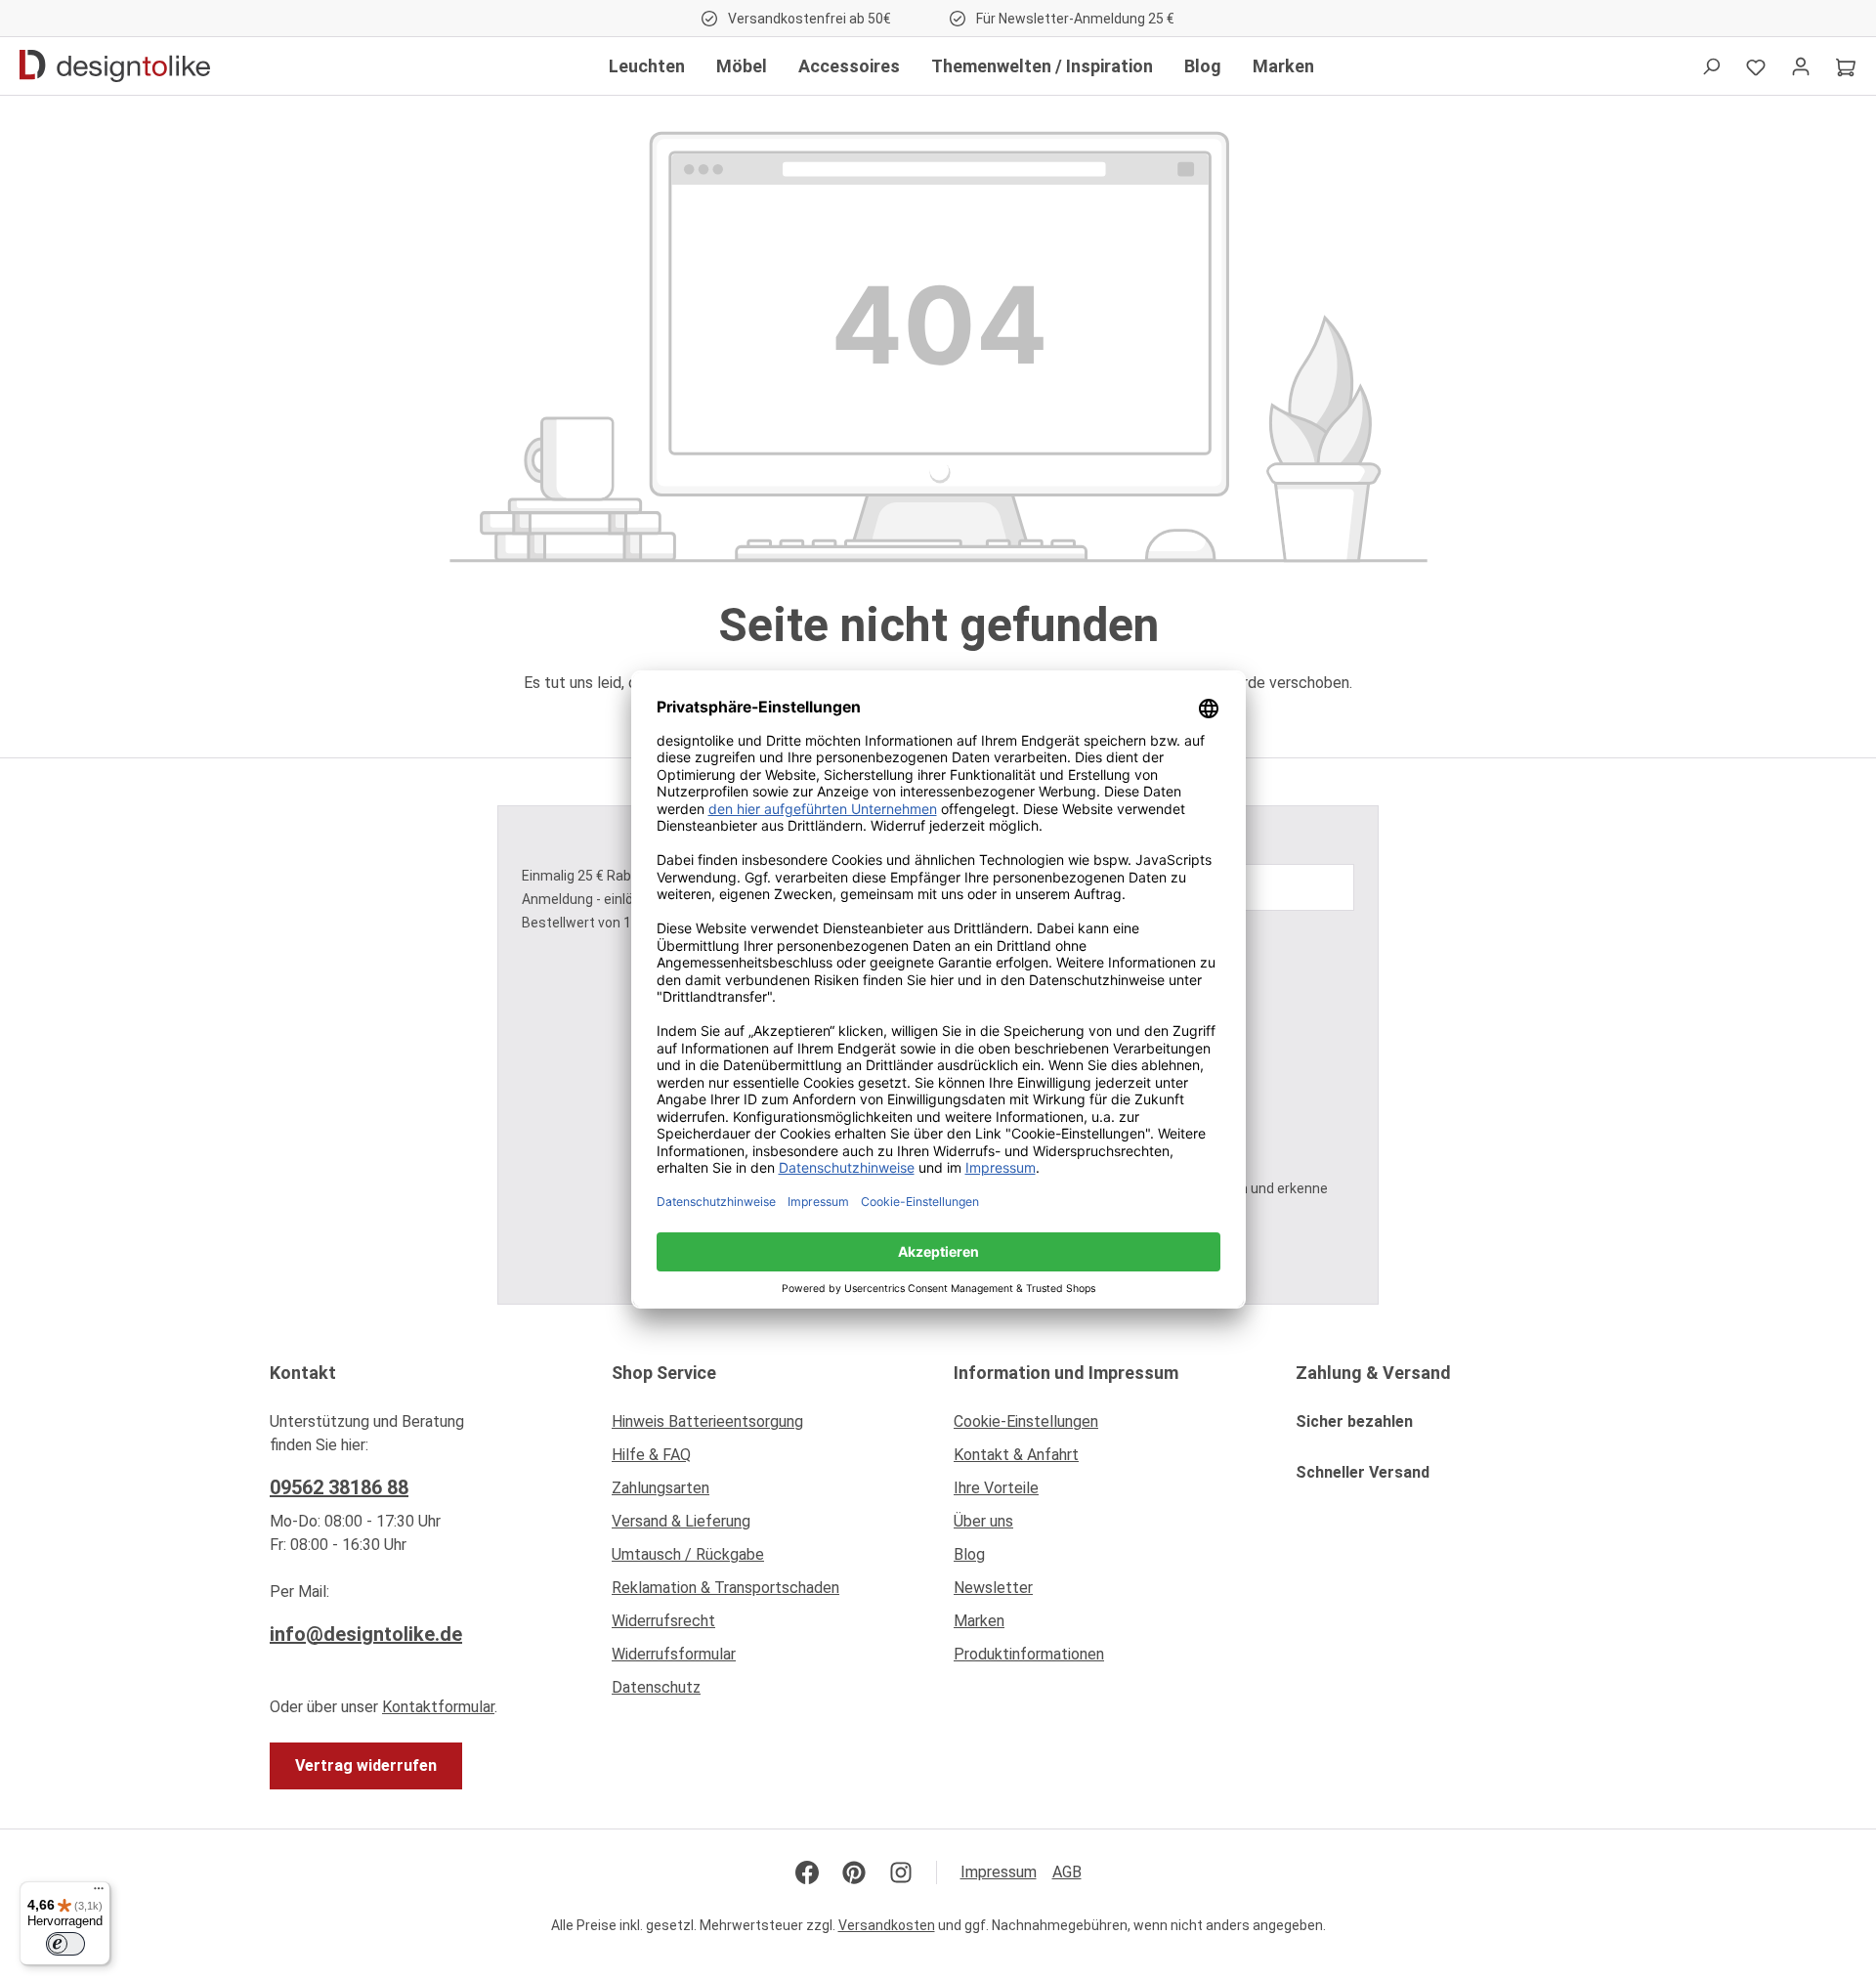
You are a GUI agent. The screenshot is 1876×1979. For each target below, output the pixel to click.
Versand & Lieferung (681, 1521)
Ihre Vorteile (996, 1488)
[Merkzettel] (1756, 66)
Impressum (999, 1872)
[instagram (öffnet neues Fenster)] (901, 1872)
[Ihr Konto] (1801, 66)
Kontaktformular (438, 1707)
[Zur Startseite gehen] (115, 66)
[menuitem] (767, 1427)
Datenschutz (656, 1687)
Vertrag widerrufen (366, 1765)
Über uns (983, 1521)
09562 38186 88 (339, 1487)
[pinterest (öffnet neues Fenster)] (854, 1872)
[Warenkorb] (1846, 66)
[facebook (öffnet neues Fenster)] (807, 1872)
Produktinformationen (1029, 1654)
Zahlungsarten (661, 1488)
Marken (979, 1621)
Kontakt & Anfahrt (1016, 1455)
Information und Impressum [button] (1066, 1373)
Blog (969, 1554)
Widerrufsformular (674, 1654)
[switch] (65, 1944)
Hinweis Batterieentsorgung (707, 1421)
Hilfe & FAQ (651, 1455)
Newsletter (993, 1588)
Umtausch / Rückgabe (688, 1554)
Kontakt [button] (303, 1373)
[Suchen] (1711, 66)
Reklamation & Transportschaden (725, 1588)
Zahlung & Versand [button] (1373, 1373)
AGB (1067, 1872)
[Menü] (99, 1893)
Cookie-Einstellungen (1026, 1421)
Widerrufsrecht (663, 1621)
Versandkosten (887, 1925)
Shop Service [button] (664, 1373)
